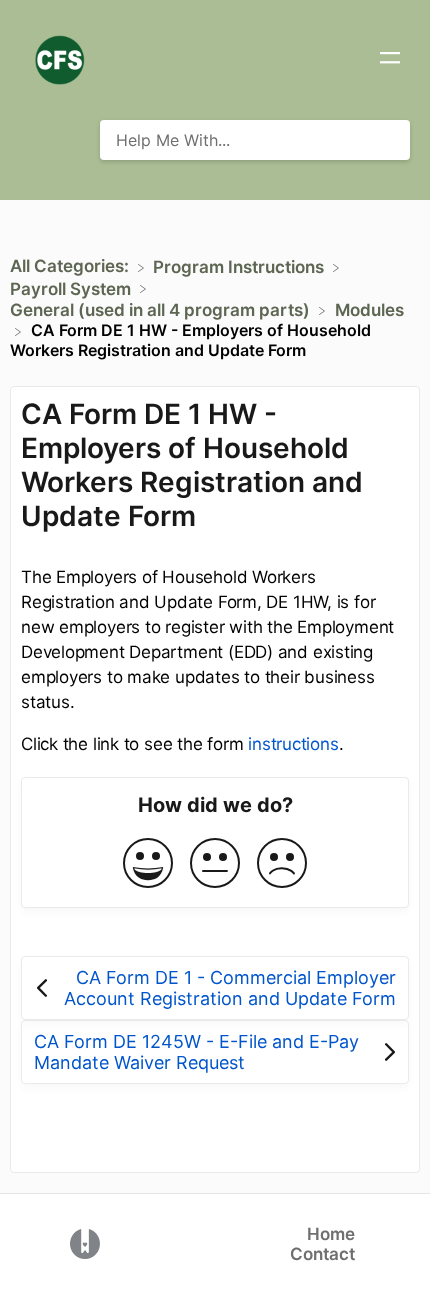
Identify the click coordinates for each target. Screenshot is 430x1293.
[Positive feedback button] (148, 864)
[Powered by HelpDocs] (85, 1242)
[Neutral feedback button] (215, 864)
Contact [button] (322, 1254)
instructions (293, 744)
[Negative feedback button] (282, 864)
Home (331, 1234)
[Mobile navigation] (390, 60)
